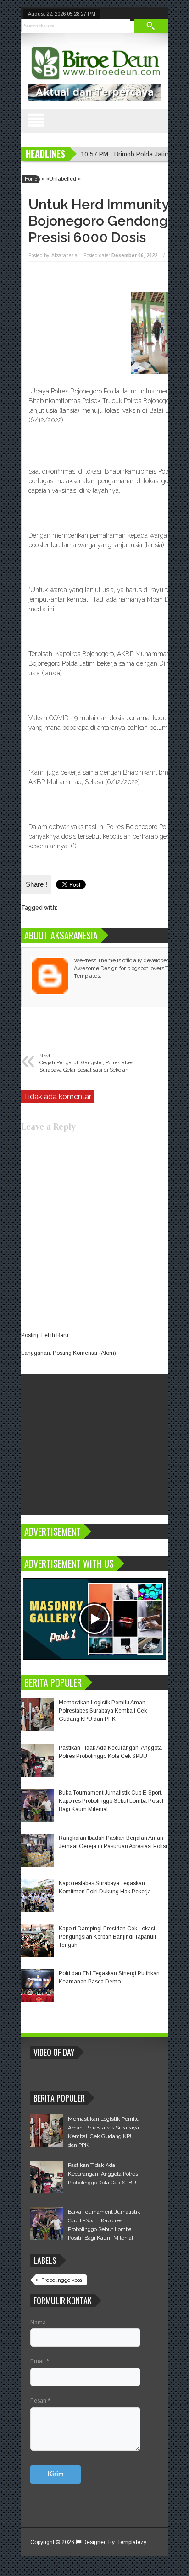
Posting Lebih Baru (45, 1335)
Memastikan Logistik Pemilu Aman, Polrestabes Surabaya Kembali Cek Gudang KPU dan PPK (103, 1711)
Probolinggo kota (62, 2280)
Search (151, 26)
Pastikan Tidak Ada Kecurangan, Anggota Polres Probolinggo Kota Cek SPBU (103, 2174)
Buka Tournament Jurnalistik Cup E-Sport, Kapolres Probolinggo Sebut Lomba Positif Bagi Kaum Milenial (111, 1801)
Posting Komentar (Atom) (84, 1353)
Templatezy (132, 2542)
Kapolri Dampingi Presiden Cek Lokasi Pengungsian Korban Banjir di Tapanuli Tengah (107, 1937)
